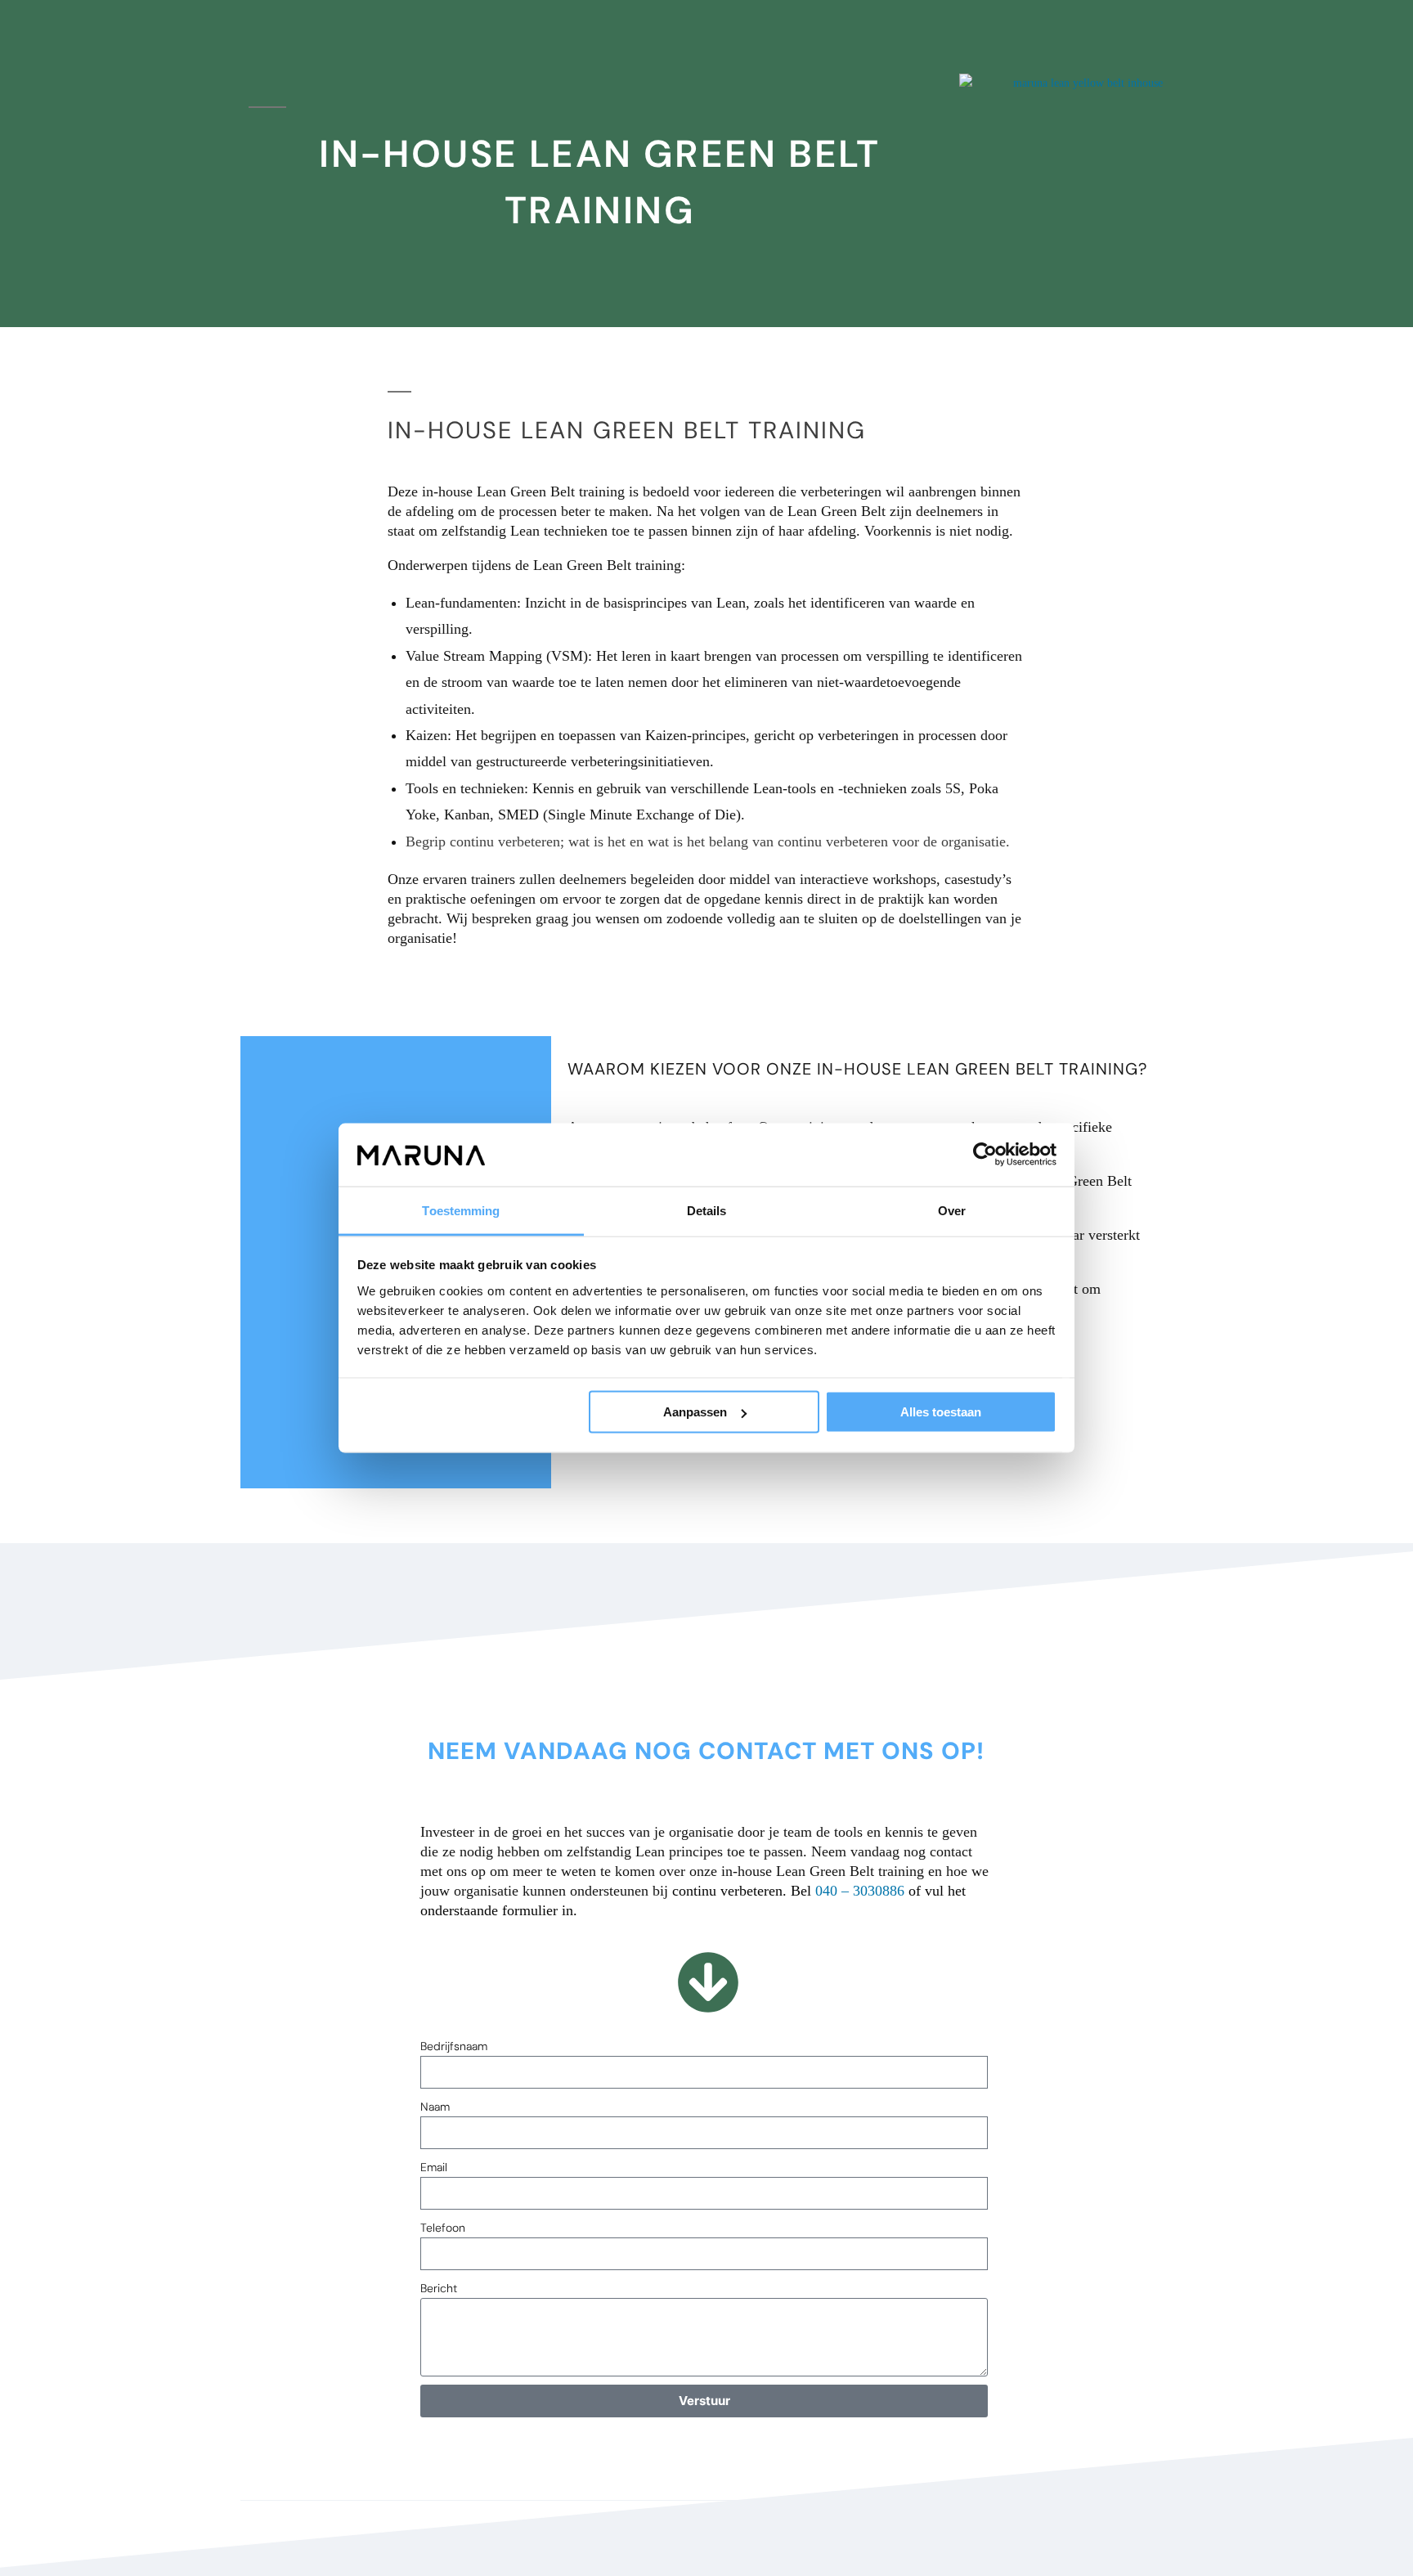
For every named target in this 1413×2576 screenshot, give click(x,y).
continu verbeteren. (729, 1891)
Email (434, 2167)
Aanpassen (695, 1412)
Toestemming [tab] (461, 1210)
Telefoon (443, 2228)
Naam (435, 2107)
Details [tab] (707, 1210)
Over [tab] (952, 1210)
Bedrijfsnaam (454, 2046)
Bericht (439, 2288)
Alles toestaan (941, 1412)
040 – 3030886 (860, 1891)
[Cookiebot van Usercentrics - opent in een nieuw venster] (985, 1155)
